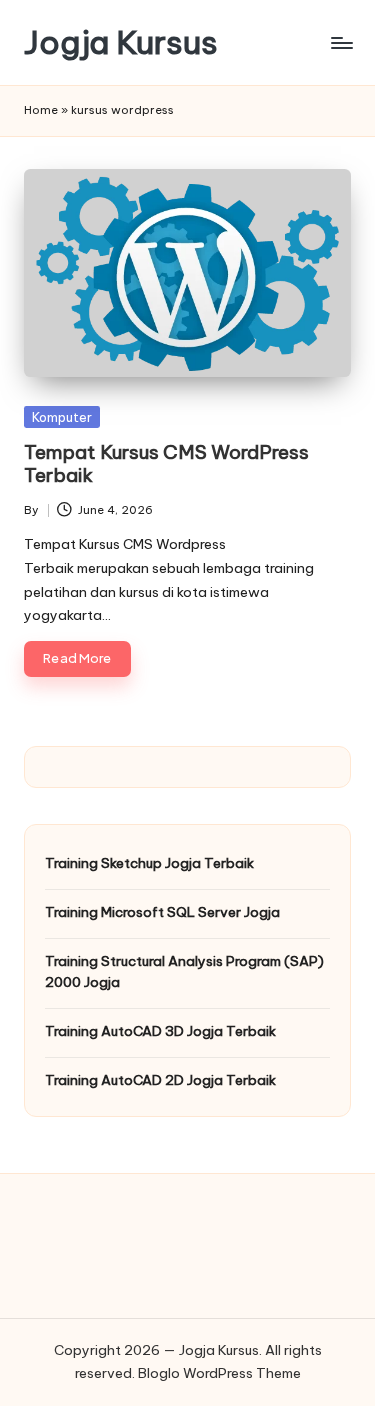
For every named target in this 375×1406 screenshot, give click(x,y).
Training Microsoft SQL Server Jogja (162, 912)
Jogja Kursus (121, 42)
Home (41, 110)
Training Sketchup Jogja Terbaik (149, 863)
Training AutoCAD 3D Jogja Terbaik (160, 1031)
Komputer (62, 417)
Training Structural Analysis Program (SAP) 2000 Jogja (184, 971)
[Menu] (341, 42)
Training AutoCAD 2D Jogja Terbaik (160, 1080)
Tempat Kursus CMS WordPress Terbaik (166, 463)
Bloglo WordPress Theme (219, 1373)
